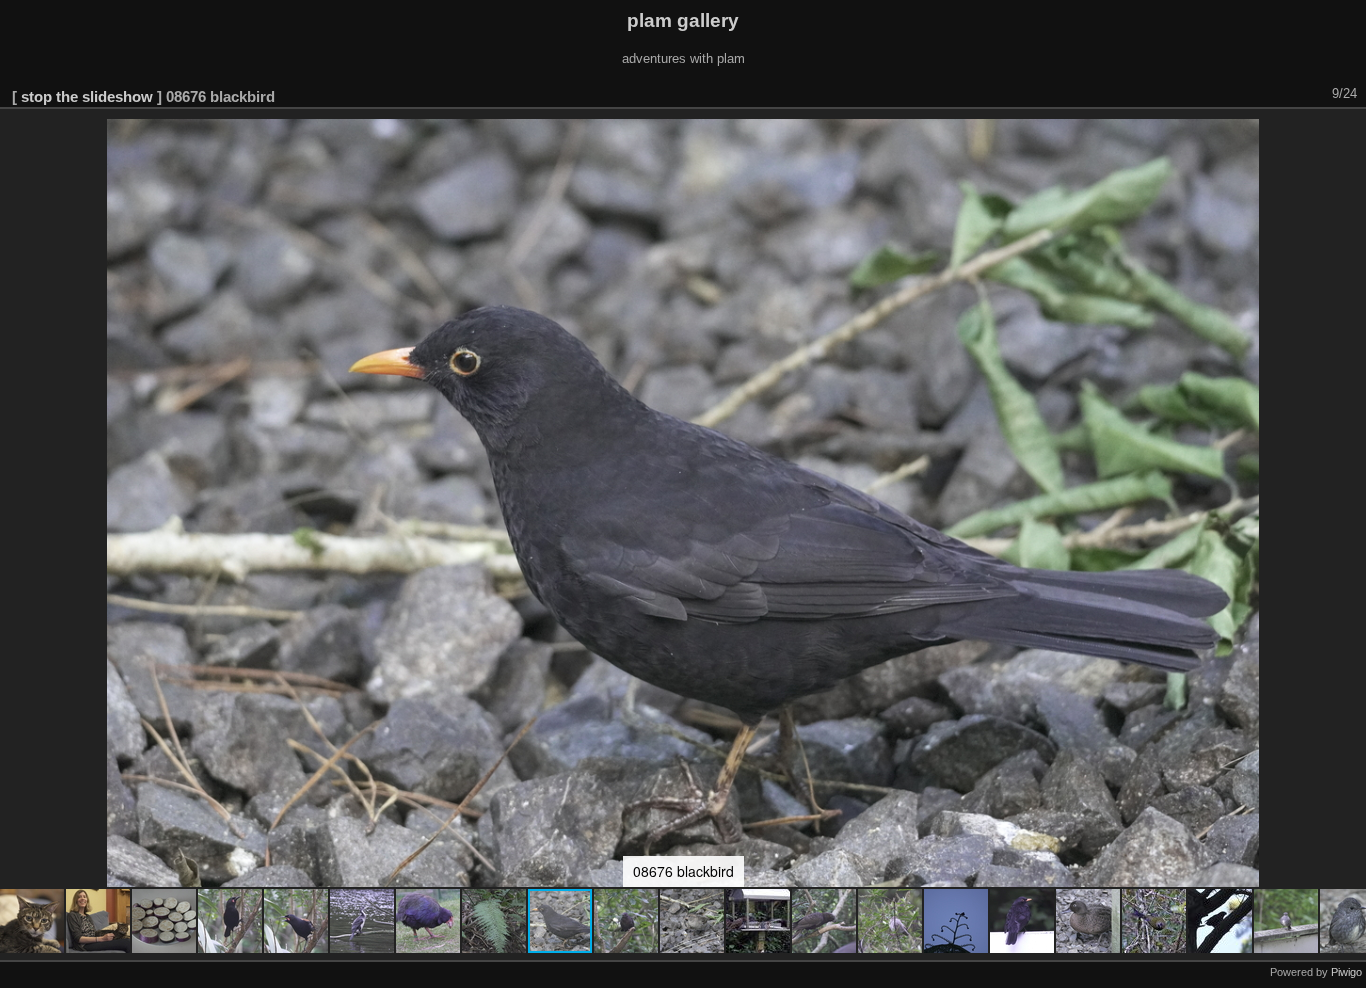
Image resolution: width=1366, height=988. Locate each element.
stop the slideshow (87, 96)
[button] (33, 921)
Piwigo (1346, 972)
